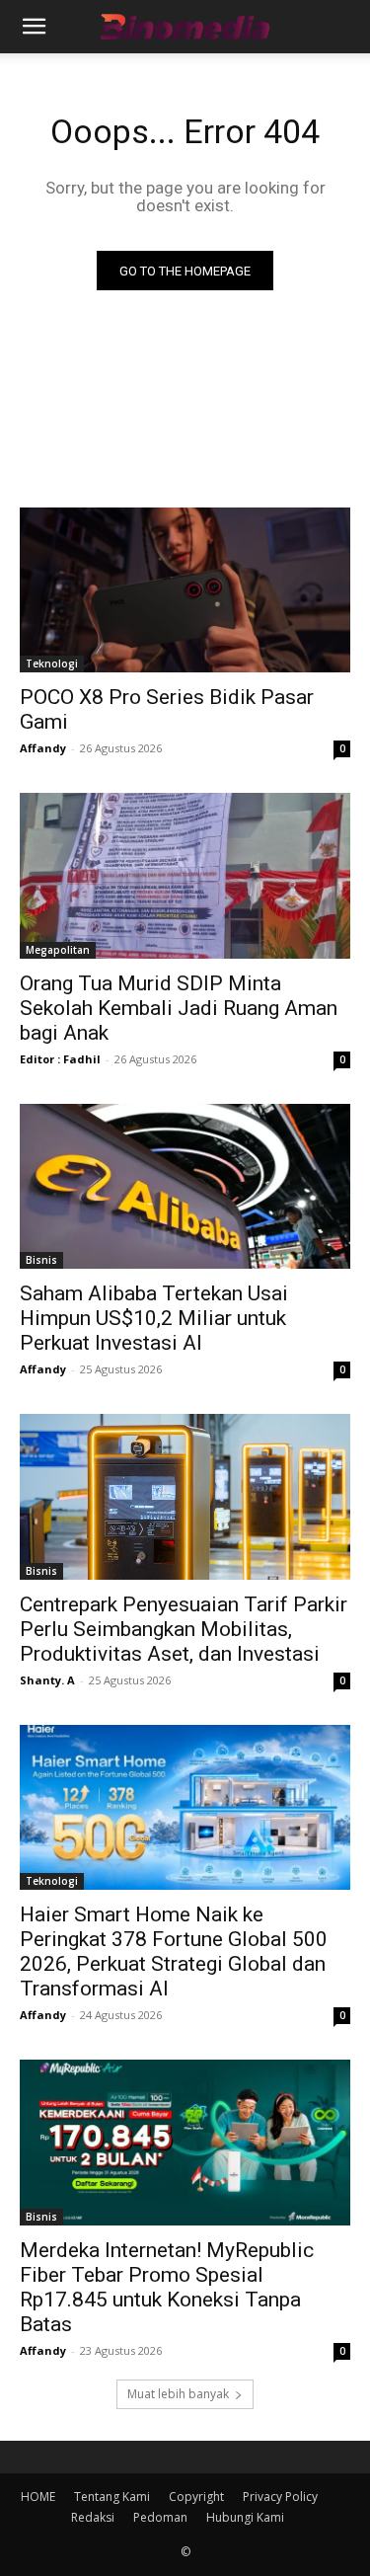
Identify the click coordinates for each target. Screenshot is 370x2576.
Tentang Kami (112, 2497)
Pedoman (160, 2517)
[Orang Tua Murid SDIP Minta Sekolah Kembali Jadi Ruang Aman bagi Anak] (185, 876)
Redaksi (93, 2517)
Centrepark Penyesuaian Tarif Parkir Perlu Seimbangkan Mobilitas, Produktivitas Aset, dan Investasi (184, 1629)
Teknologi (52, 664)
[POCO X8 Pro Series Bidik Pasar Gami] (185, 590)
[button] (34, 27)
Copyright (196, 2497)
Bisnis (41, 1260)
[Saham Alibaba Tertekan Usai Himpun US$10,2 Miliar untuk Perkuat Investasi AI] (185, 1187)
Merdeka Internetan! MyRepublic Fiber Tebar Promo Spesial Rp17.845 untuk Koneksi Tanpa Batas (167, 2287)
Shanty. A (47, 1680)
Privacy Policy (280, 2497)
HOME (38, 2497)
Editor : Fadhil (60, 1059)
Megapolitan (58, 950)
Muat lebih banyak (178, 2394)
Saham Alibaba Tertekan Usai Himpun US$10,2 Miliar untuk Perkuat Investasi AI (154, 1318)
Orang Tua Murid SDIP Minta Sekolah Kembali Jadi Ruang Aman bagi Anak (179, 1008)
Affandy (43, 748)
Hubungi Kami (245, 2517)
